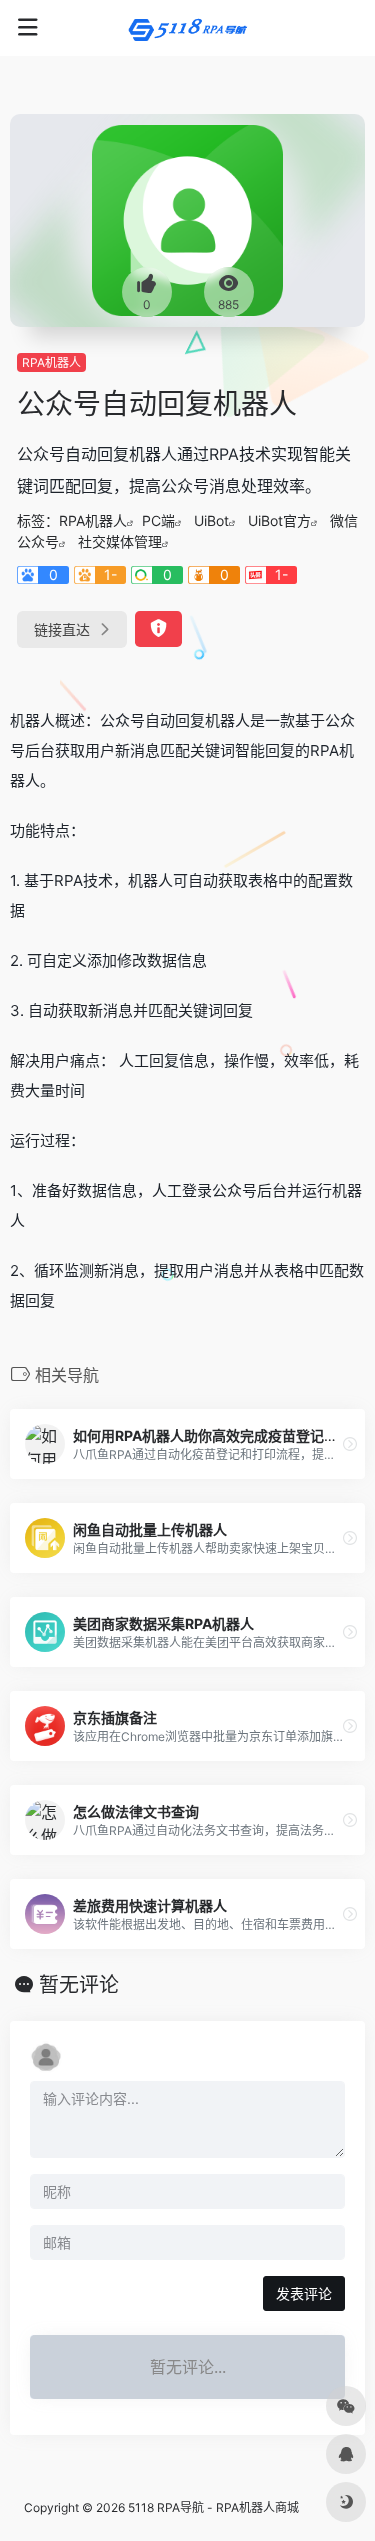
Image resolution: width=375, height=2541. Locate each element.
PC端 (158, 520)
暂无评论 (79, 1985)
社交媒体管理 (120, 541)
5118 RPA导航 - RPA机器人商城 (213, 2507)
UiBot (211, 520)
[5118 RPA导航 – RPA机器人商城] (188, 28)
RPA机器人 (51, 362)
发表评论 (304, 2293)
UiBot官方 (279, 520)
